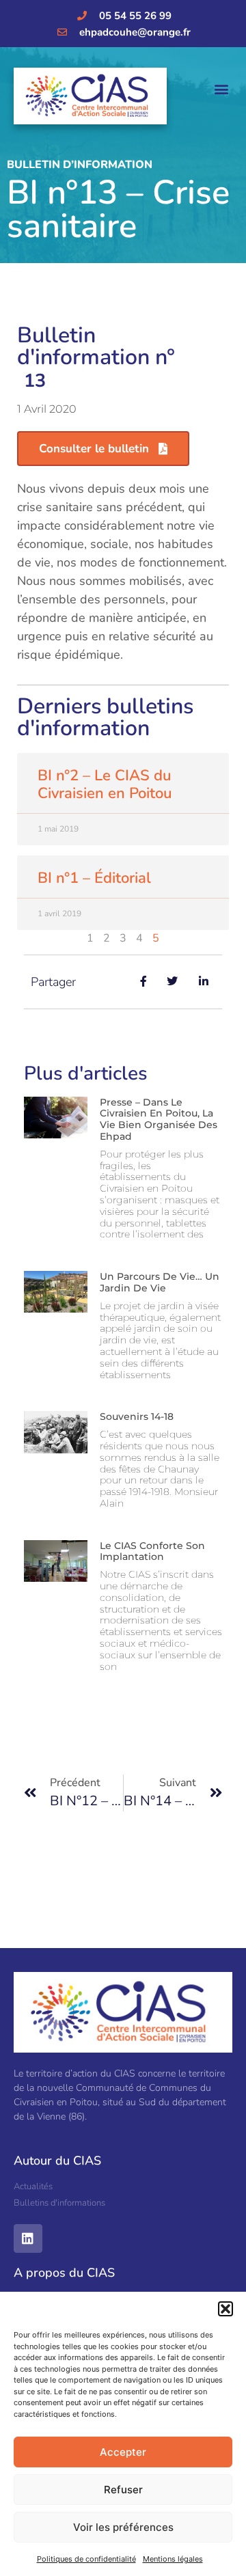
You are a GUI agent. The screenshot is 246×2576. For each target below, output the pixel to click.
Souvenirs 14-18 (137, 1416)
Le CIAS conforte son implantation (152, 1551)
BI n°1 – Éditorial (94, 878)
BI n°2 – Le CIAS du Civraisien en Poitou (105, 784)
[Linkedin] (28, 2238)
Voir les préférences (123, 2527)
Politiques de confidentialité (86, 2559)
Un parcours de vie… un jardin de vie (160, 1282)
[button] (225, 2309)
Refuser (123, 2490)
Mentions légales (173, 2559)
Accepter (123, 2452)
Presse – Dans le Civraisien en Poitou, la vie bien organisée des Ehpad (159, 1119)
